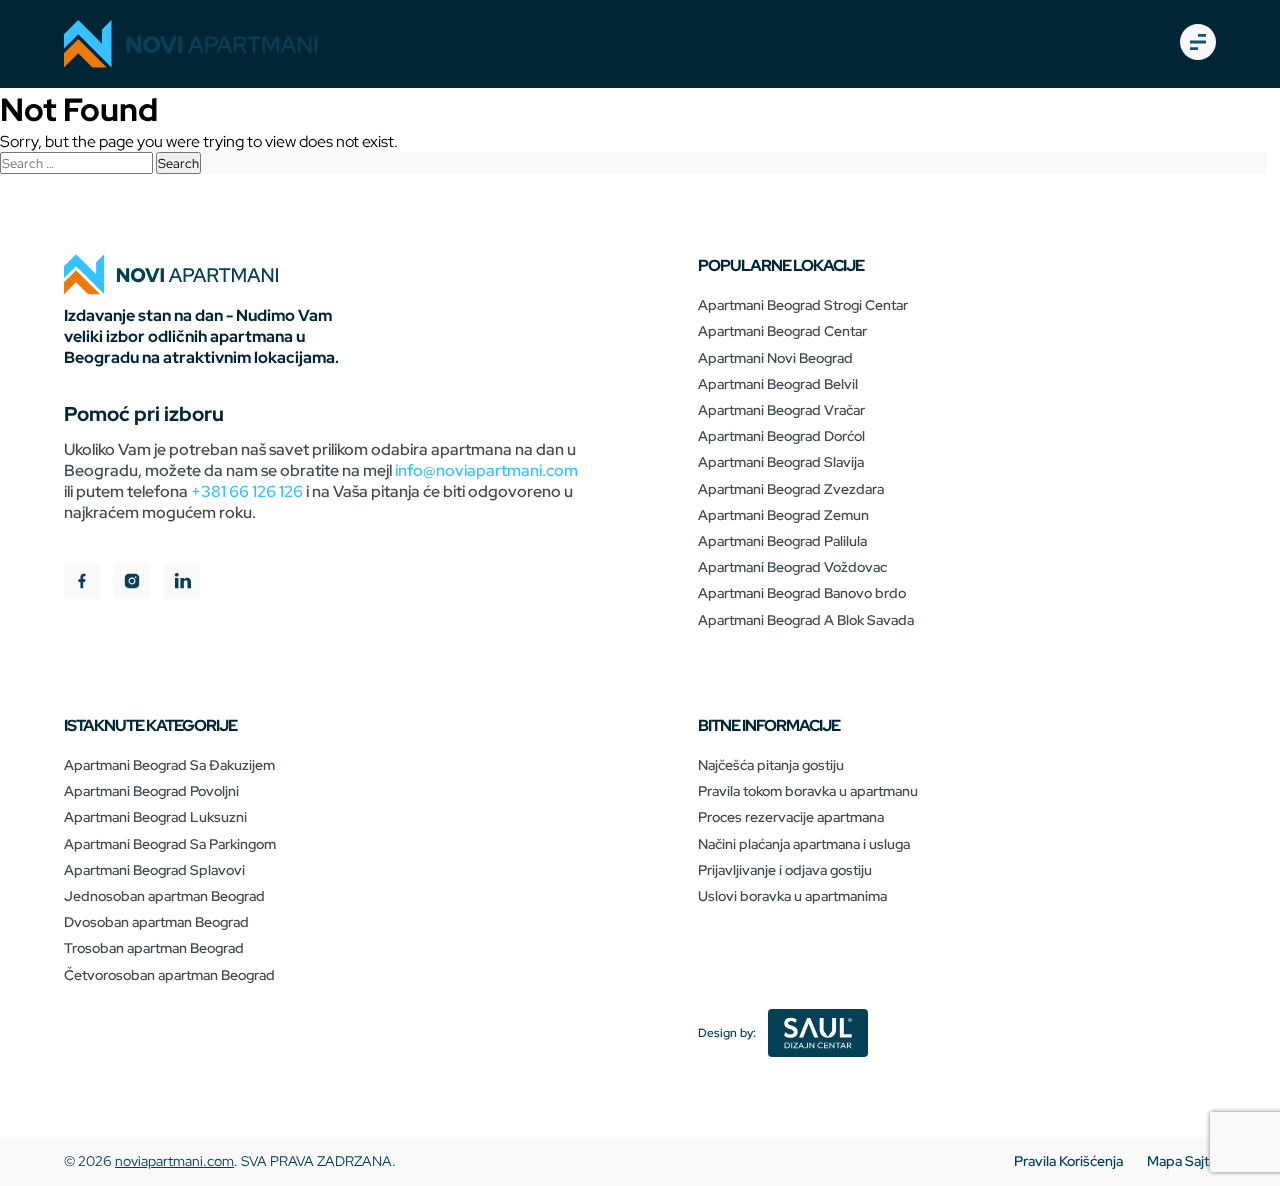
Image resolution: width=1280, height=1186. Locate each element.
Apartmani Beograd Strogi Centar (803, 305)
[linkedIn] (182, 583)
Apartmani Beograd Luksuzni (155, 817)
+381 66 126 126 (247, 491)
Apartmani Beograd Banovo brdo (802, 593)
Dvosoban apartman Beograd (156, 922)
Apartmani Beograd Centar (782, 331)
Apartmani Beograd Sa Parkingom (170, 844)
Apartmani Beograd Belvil (778, 384)
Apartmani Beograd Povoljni (151, 791)
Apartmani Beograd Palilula (782, 541)
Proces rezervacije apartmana (791, 817)
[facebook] (82, 583)
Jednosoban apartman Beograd (164, 896)
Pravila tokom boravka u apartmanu (808, 791)
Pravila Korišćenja (1068, 1161)
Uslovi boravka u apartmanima (792, 896)
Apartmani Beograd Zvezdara (791, 489)
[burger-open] (1198, 44)
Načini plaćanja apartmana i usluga (804, 844)
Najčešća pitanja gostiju (771, 765)
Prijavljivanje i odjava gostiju (785, 870)
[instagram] (132, 583)
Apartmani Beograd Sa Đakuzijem (169, 765)
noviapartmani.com (174, 1161)
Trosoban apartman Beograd (154, 948)
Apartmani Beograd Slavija (781, 462)
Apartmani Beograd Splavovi (154, 870)
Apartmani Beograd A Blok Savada (806, 620)
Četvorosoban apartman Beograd (169, 975)
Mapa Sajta (1181, 1161)
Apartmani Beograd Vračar (781, 410)
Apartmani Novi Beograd (775, 358)
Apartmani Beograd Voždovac (792, 567)
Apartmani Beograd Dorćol (781, 436)
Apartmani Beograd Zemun (783, 515)
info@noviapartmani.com (486, 470)
